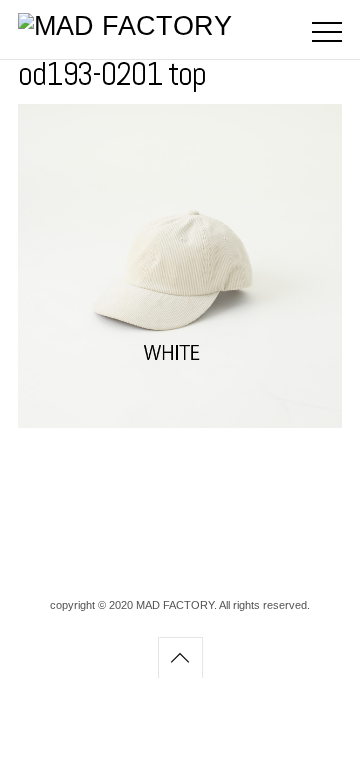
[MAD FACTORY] (125, 26)
